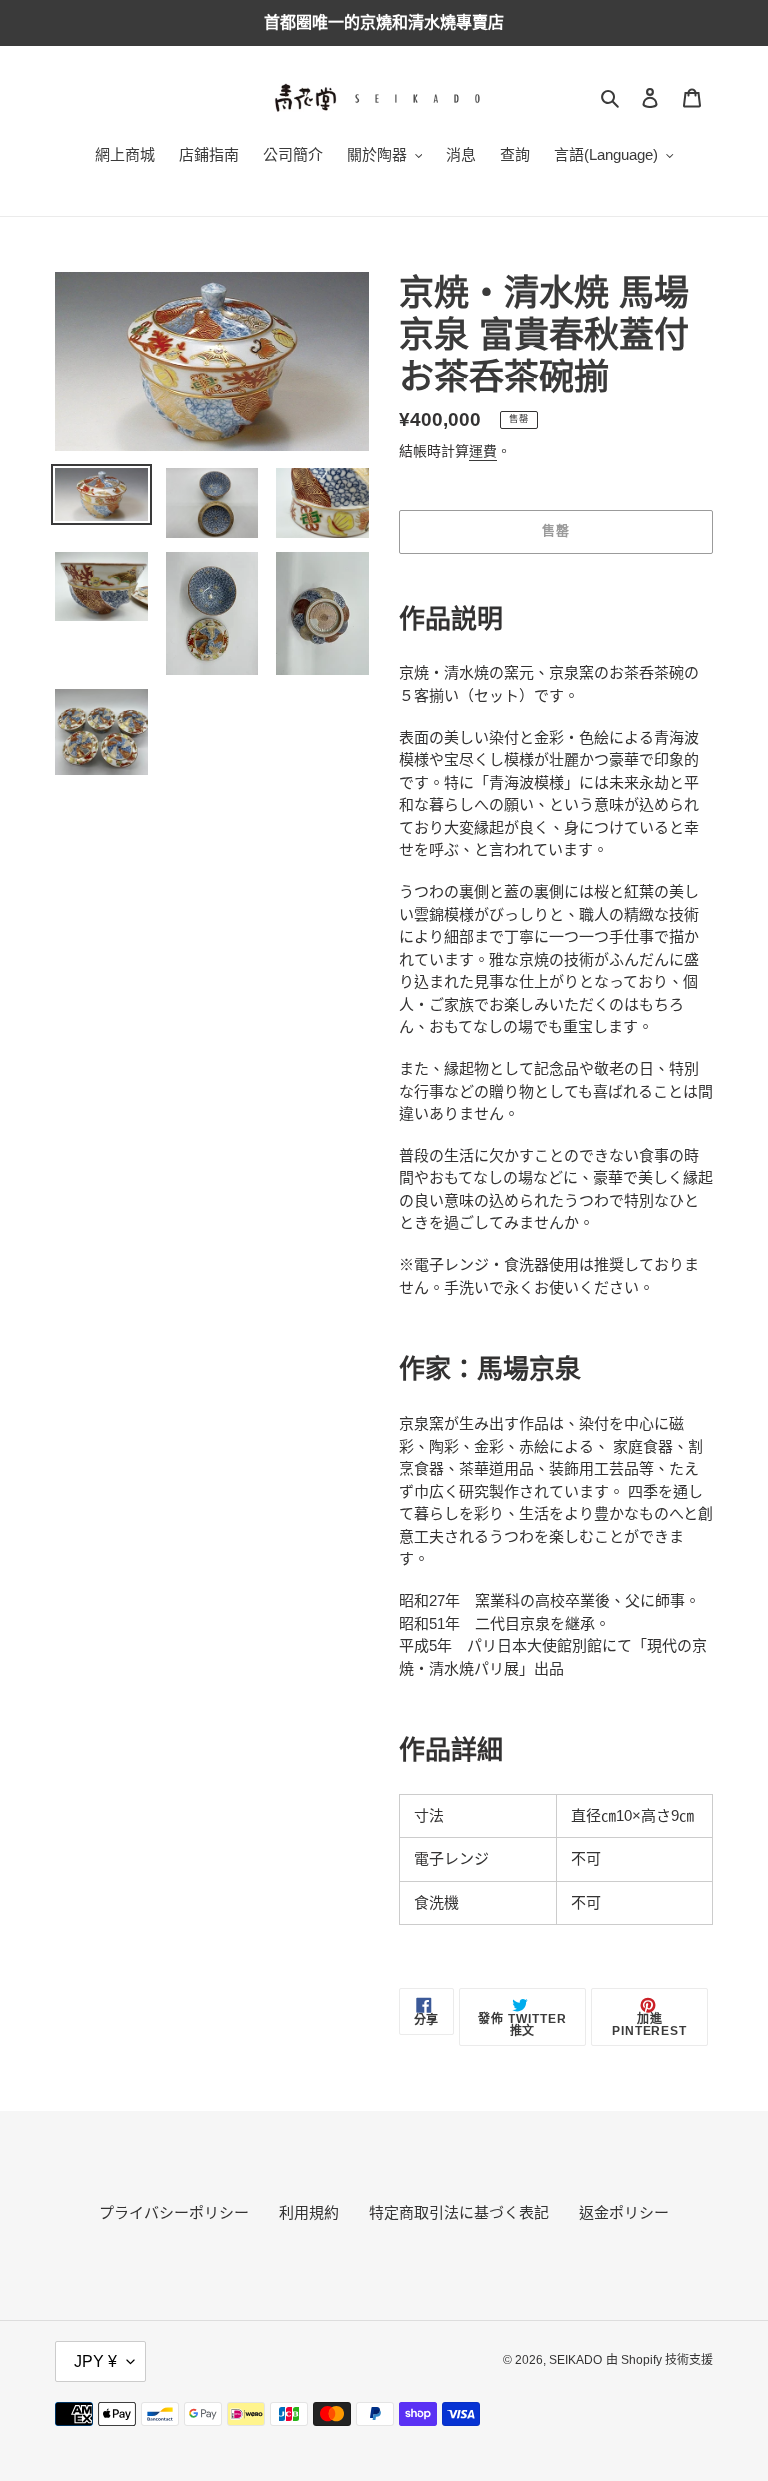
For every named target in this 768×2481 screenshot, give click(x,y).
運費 (483, 451)
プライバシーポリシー (174, 2212)
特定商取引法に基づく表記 (459, 2212)
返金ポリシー (624, 2212)
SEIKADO (575, 2360)
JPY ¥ (95, 2361)
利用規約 (309, 2212)
